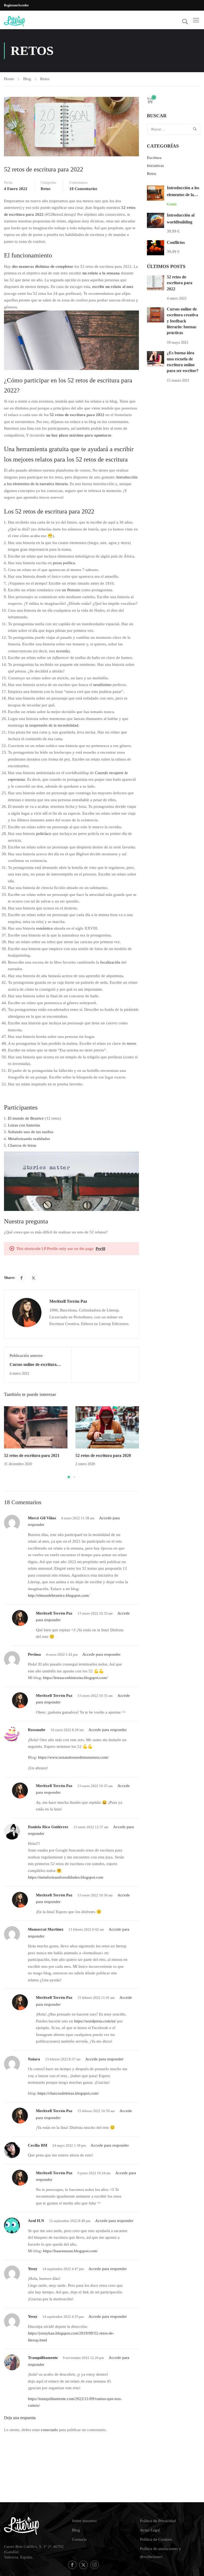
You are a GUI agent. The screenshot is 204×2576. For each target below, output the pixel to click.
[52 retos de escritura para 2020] (107, 1427)
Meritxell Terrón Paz (68, 1301)
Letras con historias (24, 1125)
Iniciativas (155, 166)
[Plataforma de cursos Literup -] (24, 21)
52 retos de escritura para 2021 (32, 1455)
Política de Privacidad (158, 2521)
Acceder (23, 5)
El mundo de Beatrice (26, 1118)
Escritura (154, 158)
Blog (27, 79)
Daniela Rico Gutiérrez (48, 1827)
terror (131, 1043)
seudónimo (102, 685)
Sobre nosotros (84, 2521)
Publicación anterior (26, 1356)
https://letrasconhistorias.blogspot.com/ (75, 1678)
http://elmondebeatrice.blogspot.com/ (59, 1595)
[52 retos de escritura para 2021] (36, 1427)
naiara (34, 2059)
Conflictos (176, 242)
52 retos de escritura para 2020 (103, 1455)
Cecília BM (38, 2145)
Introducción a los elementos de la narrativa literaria (183, 195)
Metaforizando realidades (29, 1139)
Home (9, 79)
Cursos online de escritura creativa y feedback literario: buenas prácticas (182, 321)
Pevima (34, 1654)
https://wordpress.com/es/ (95, 2021)
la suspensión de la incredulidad (52, 725)
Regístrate (11, 5)
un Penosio (71, 590)
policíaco (44, 834)
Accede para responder (101, 1654)
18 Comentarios (83, 189)
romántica (44, 928)
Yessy (33, 2269)
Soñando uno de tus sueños (31, 1132)
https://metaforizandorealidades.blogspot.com (66, 1877)
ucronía (62, 651)
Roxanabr (37, 1730)
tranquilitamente (43, 2358)
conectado (49, 2430)
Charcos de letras (22, 1145)
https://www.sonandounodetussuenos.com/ (73, 1757)
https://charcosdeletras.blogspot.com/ (68, 2093)
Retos (45, 79)
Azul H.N (36, 2221)
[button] (69, 1477)
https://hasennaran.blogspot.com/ (70, 2251)
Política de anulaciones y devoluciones (161, 2553)
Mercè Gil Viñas (42, 1518)
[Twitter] (33, 1278)
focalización (110, 962)
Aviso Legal (150, 2530)
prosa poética (64, 563)
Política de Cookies (156, 2539)
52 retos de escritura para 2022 (180, 283)
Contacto (79, 2539)
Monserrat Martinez (46, 1929)
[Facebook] (22, 1278)
